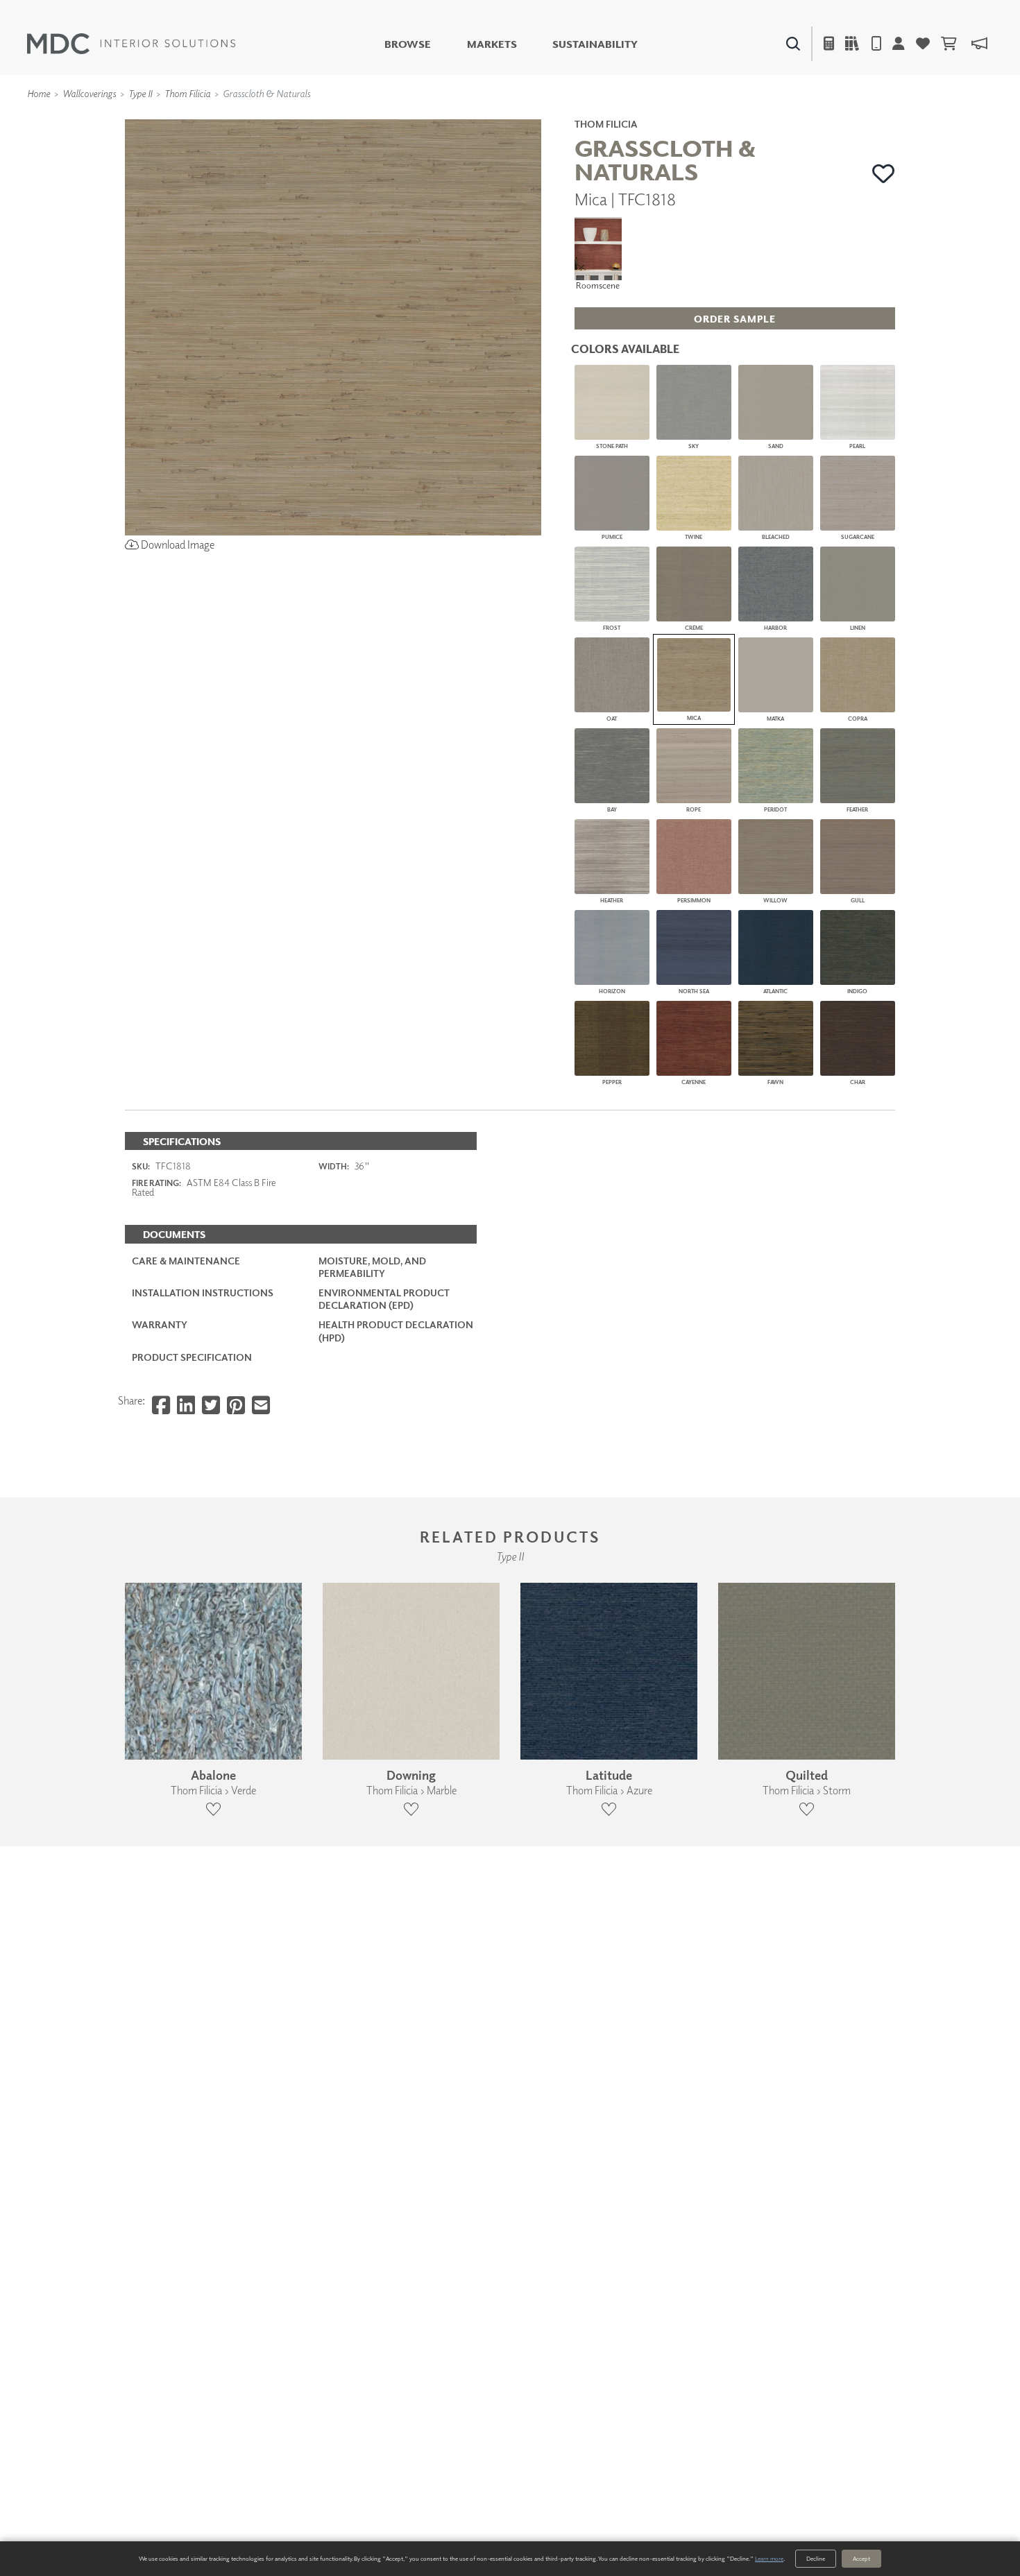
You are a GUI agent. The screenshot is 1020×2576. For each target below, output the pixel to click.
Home (39, 93)
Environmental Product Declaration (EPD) (384, 1299)
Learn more (769, 2558)
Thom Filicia (187, 93)
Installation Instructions (203, 1293)
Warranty (160, 1324)
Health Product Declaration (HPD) (396, 1331)
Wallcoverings (89, 93)
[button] (884, 173)
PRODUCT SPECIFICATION (192, 1357)
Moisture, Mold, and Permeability (372, 1267)
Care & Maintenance (186, 1261)
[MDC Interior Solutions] (131, 44)
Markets (492, 44)
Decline (816, 2558)
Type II (140, 93)
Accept (861, 2558)
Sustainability (595, 44)
